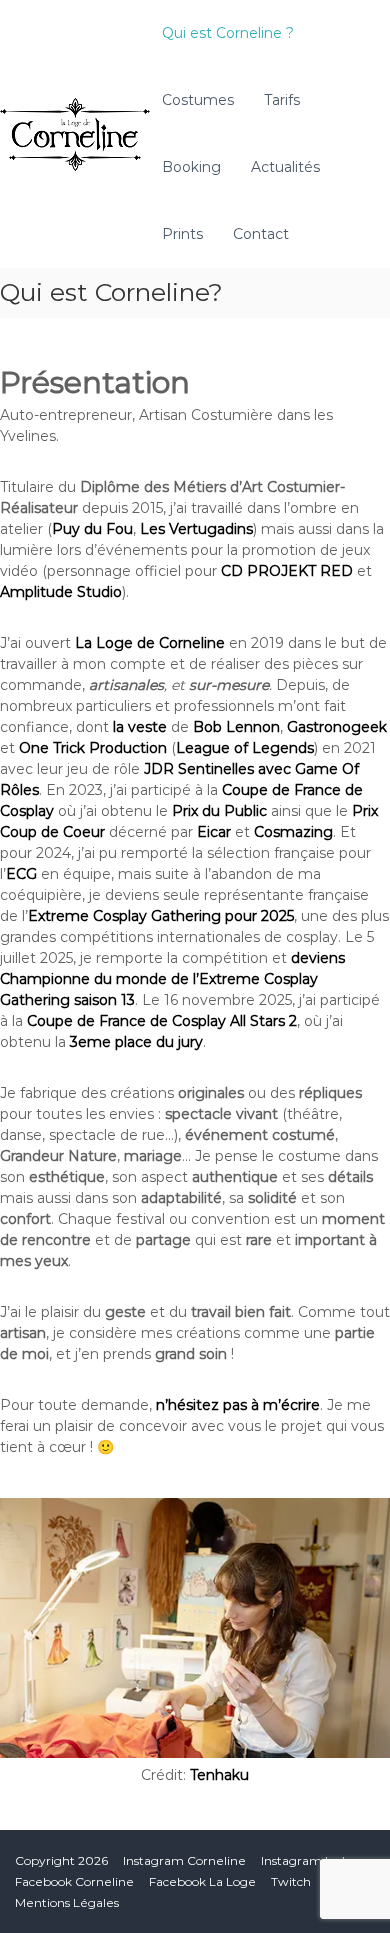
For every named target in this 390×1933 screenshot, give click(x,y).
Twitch (291, 1881)
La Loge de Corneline (150, 643)
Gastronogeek (337, 727)
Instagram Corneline (184, 1860)
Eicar (214, 832)
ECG (21, 874)
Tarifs (282, 100)
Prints (182, 234)
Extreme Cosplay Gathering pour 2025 (161, 916)
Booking (191, 167)
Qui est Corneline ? (228, 33)
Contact (261, 234)
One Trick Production (93, 748)
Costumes (198, 100)
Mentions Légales (67, 1902)
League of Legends (245, 748)
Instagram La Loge (316, 1860)
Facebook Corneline (74, 1881)
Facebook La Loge (202, 1881)
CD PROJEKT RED (287, 571)
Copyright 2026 (61, 1860)
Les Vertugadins (196, 529)
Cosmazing (293, 832)
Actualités (285, 167)
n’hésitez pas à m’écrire (238, 1405)
